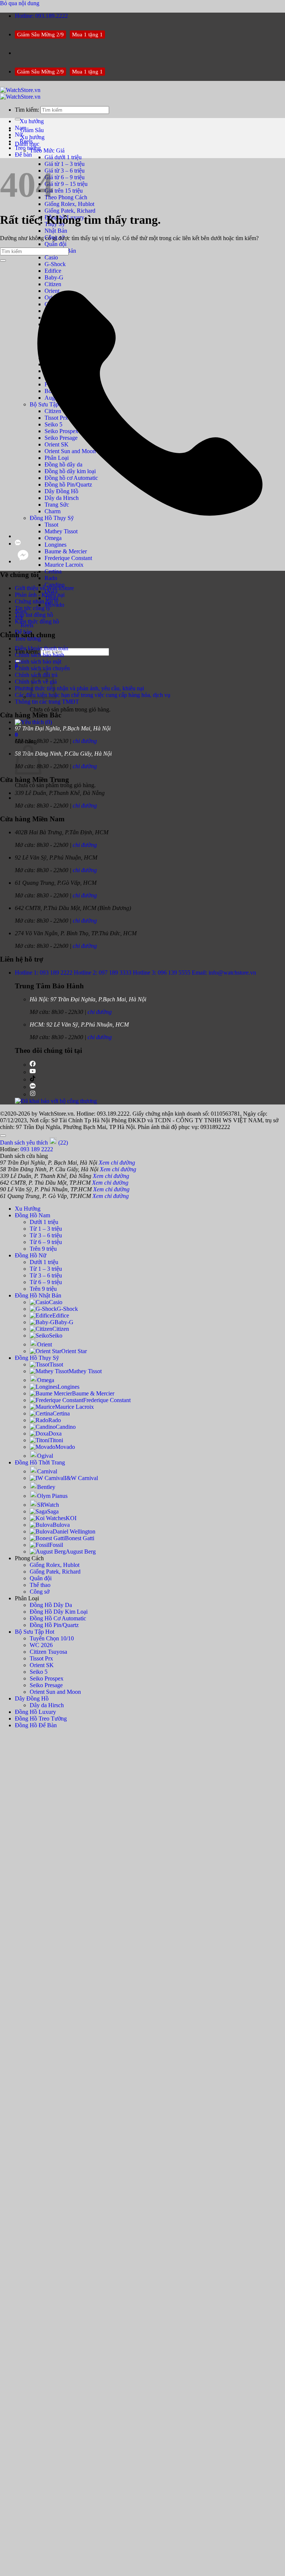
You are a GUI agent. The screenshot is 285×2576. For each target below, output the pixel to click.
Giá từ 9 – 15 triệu (66, 184)
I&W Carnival (81, 1478)
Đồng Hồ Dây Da (51, 1605)
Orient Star (74, 1351)
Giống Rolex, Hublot (69, 204)
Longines (55, 545)
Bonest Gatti (80, 1538)
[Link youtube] (33, 1072)
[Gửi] (3, 261)
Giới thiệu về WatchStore (44, 588)
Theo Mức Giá (47, 150)
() (48, 722)
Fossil (56, 1545)
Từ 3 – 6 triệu (46, 1235)
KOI (71, 1518)
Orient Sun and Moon (55, 1692)
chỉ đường (85, 741)
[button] (16, 735)
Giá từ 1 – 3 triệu (65, 164)
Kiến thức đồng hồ (37, 621)
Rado (51, 578)
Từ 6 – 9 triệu (46, 1242)
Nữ (19, 135)
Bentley (46, 1487)
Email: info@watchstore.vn (224, 973)
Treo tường (28, 148)
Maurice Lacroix (64, 565)
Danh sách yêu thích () (34, 1143)
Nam (21, 128)
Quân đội (55, 244)
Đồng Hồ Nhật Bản (38, 1295)
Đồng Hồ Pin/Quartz (54, 1625)
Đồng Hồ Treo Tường (41, 1719)
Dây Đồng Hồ (32, 1698)
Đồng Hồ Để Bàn (36, 1725)
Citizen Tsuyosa (48, 1652)
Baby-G (64, 1322)
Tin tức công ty (33, 608)
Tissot (56, 1364)
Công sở (40, 1592)
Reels (27, 625)
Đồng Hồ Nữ (31, 1255)
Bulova (61, 1525)
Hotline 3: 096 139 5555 (162, 973)
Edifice (61, 1315)
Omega (46, 1380)
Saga (53, 1511)
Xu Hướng (28, 1209)
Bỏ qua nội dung (20, 3)
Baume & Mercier (66, 551)
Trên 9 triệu (43, 1249)
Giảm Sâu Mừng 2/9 (40, 35)
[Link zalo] (33, 1087)
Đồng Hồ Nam (32, 1215)
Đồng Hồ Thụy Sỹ (37, 1358)
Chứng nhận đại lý (37, 601)
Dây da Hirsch (47, 1705)
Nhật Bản (56, 231)
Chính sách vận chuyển (42, 668)
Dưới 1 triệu (44, 1222)
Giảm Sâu (32, 130)
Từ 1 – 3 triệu (46, 1229)
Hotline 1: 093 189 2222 (44, 973)
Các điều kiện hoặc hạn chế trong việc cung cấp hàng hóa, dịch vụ (93, 695)
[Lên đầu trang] (3, 1136)
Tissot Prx (41, 1658)
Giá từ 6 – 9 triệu (65, 177)
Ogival (45, 1456)
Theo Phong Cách (66, 197)
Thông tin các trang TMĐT (47, 702)
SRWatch (48, 1505)
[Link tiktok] (33, 1079)
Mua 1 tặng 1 (87, 35)
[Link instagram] (33, 1094)
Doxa (55, 1433)
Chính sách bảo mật (38, 662)
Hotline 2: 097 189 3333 (103, 973)
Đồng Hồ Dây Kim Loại (59, 1612)
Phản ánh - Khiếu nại (40, 595)
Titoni (56, 1440)
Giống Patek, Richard (70, 211)
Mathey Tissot (85, 1371)
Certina (53, 571)
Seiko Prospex (47, 1678)
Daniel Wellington (74, 1531)
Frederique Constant (68, 558)
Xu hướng (32, 137)
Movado (65, 1447)
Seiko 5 (39, 1672)
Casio (51, 257)
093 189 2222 (37, 1149)
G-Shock (55, 264)
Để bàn (23, 155)
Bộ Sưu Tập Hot (35, 1632)
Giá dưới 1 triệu (63, 157)
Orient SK (42, 1665)
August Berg (81, 1552)
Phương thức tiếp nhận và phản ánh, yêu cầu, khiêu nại (79, 688)
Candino (66, 1427)
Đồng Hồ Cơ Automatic (58, 1618)
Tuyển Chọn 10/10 (52, 1638)
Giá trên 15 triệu (64, 191)
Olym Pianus (52, 1496)
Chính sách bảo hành (40, 655)
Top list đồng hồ (34, 615)
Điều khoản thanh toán (42, 648)
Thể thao (40, 1585)
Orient (45, 1344)
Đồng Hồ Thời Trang (40, 1462)
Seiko (56, 1336)
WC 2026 (41, 1645)
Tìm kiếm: (27, 110)
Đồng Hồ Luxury (35, 1712)
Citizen (61, 1329)
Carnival (47, 1471)
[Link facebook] (33, 1065)
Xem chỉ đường (117, 1163)
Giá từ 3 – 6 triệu (65, 171)
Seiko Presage (46, 1685)
